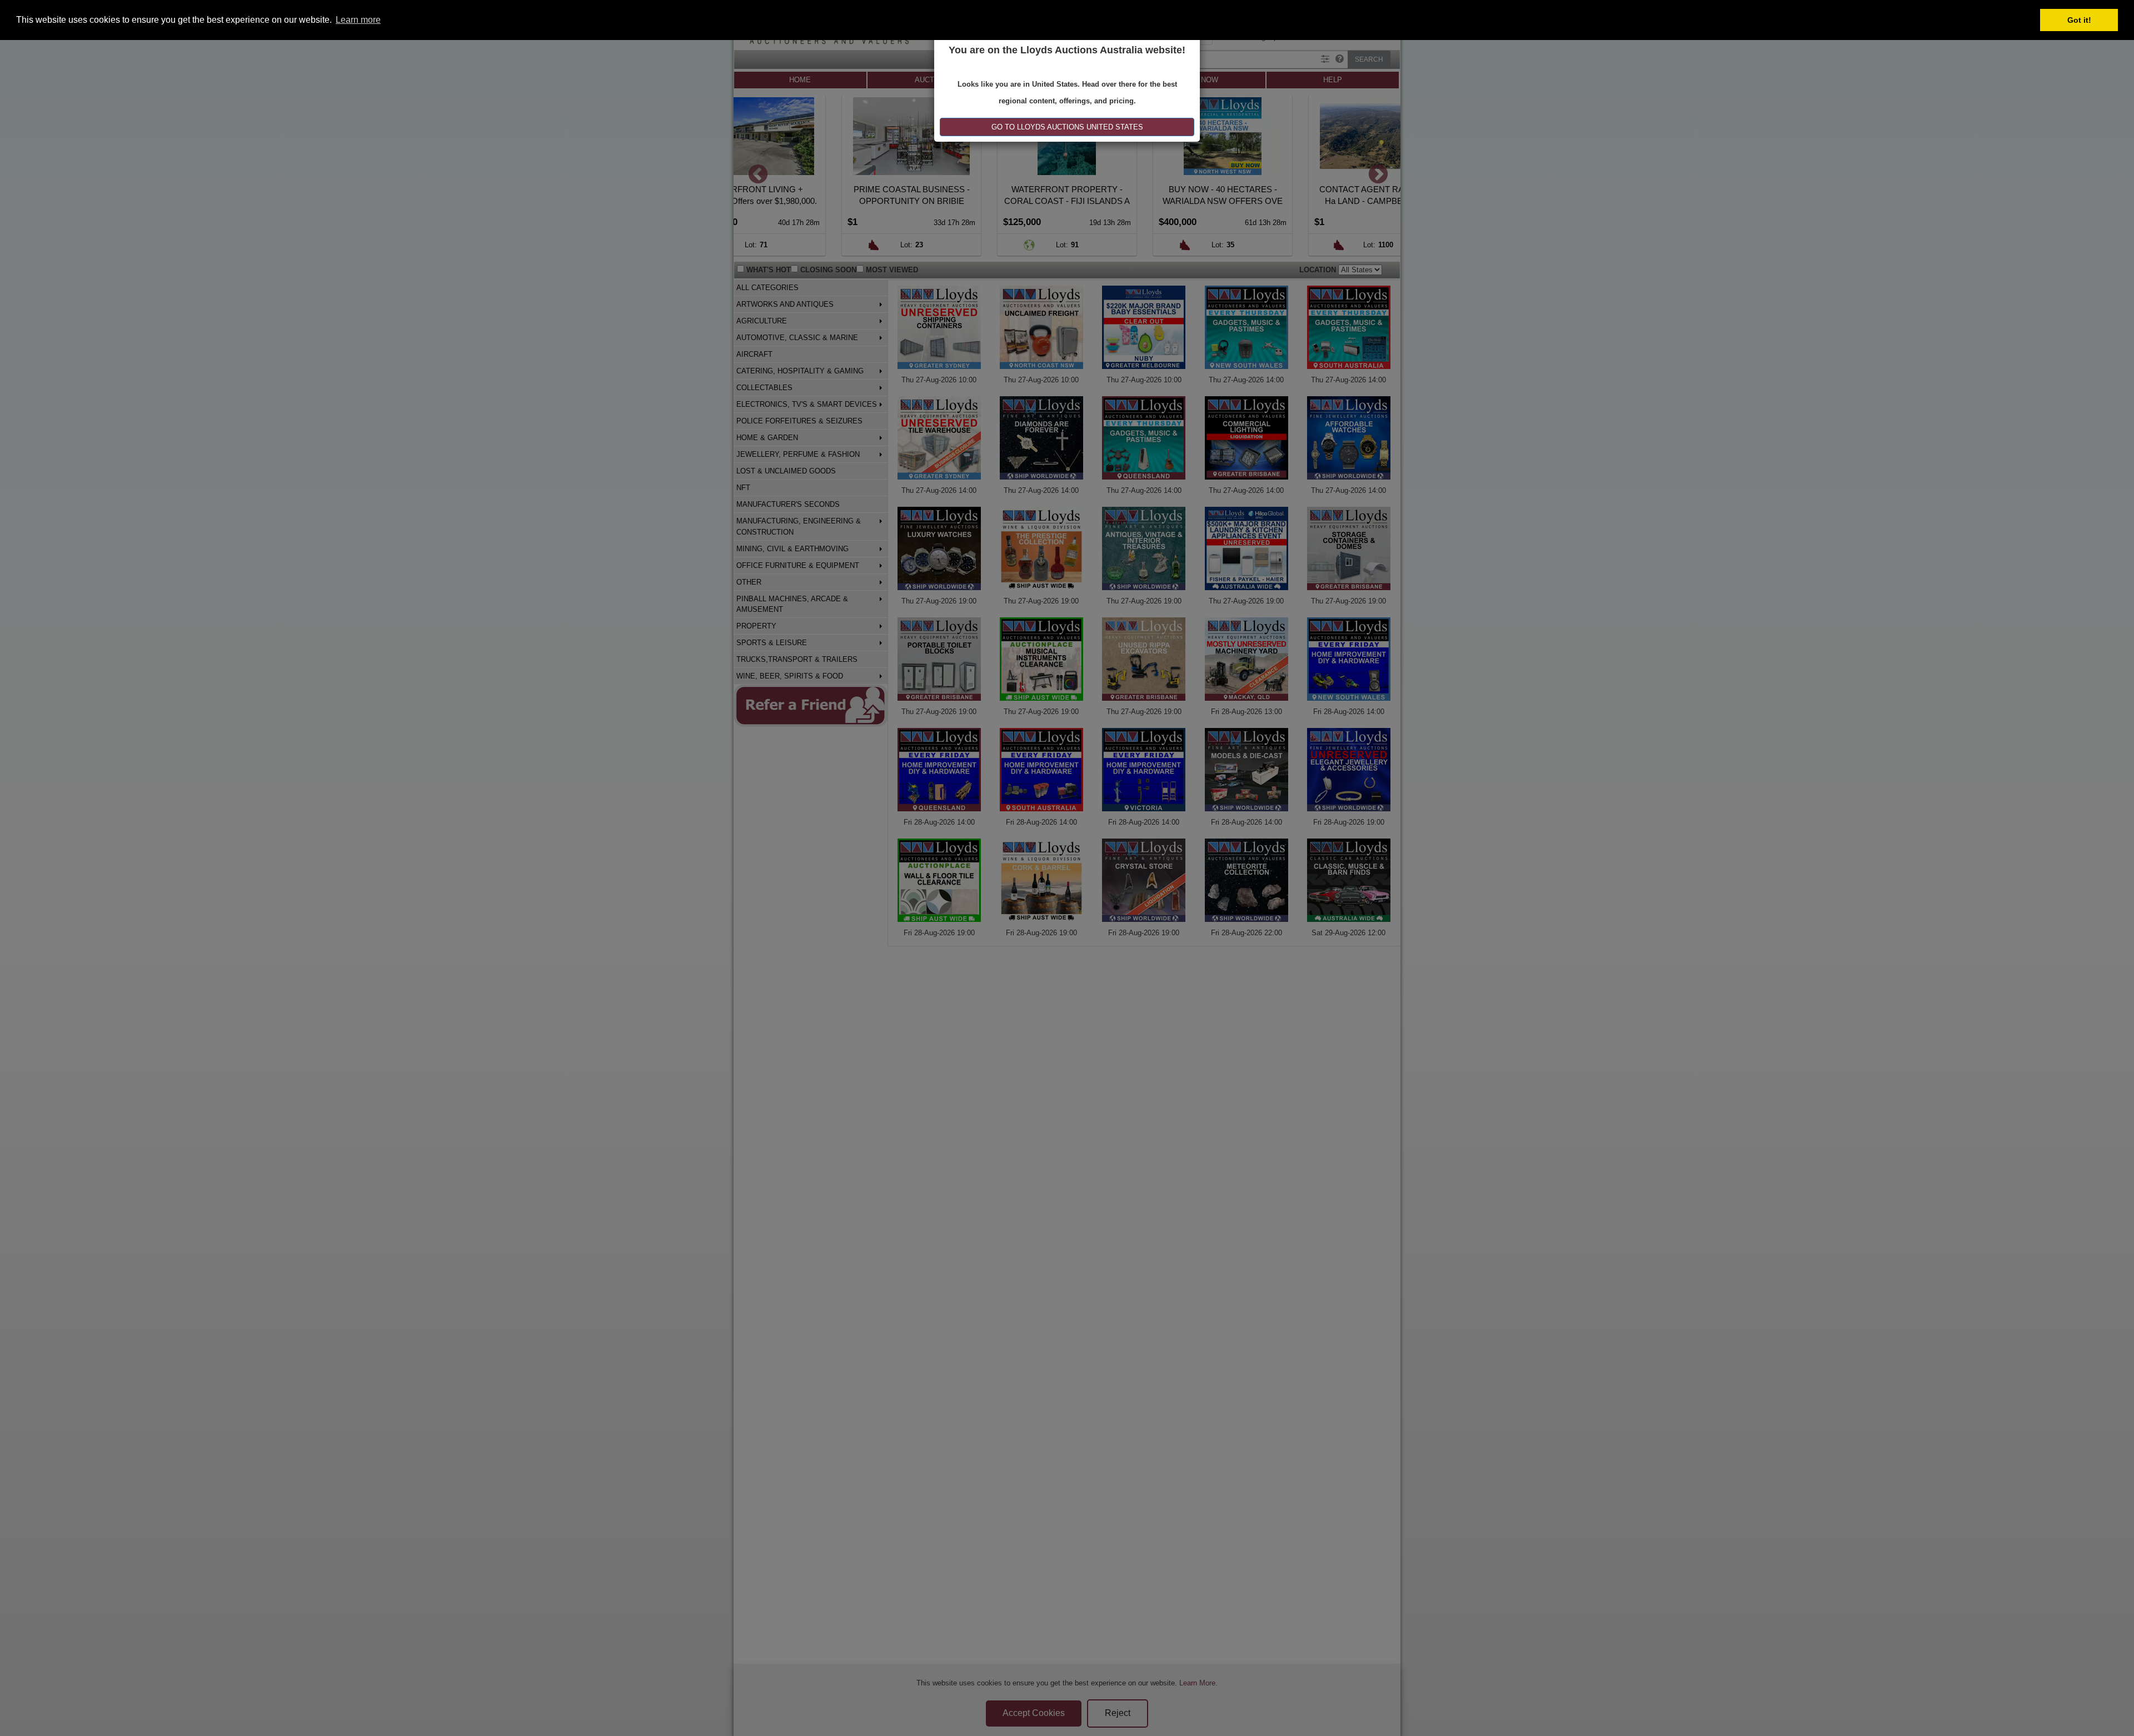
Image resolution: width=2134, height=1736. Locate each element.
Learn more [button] (358, 20)
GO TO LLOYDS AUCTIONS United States (1067, 127)
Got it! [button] (2079, 20)
